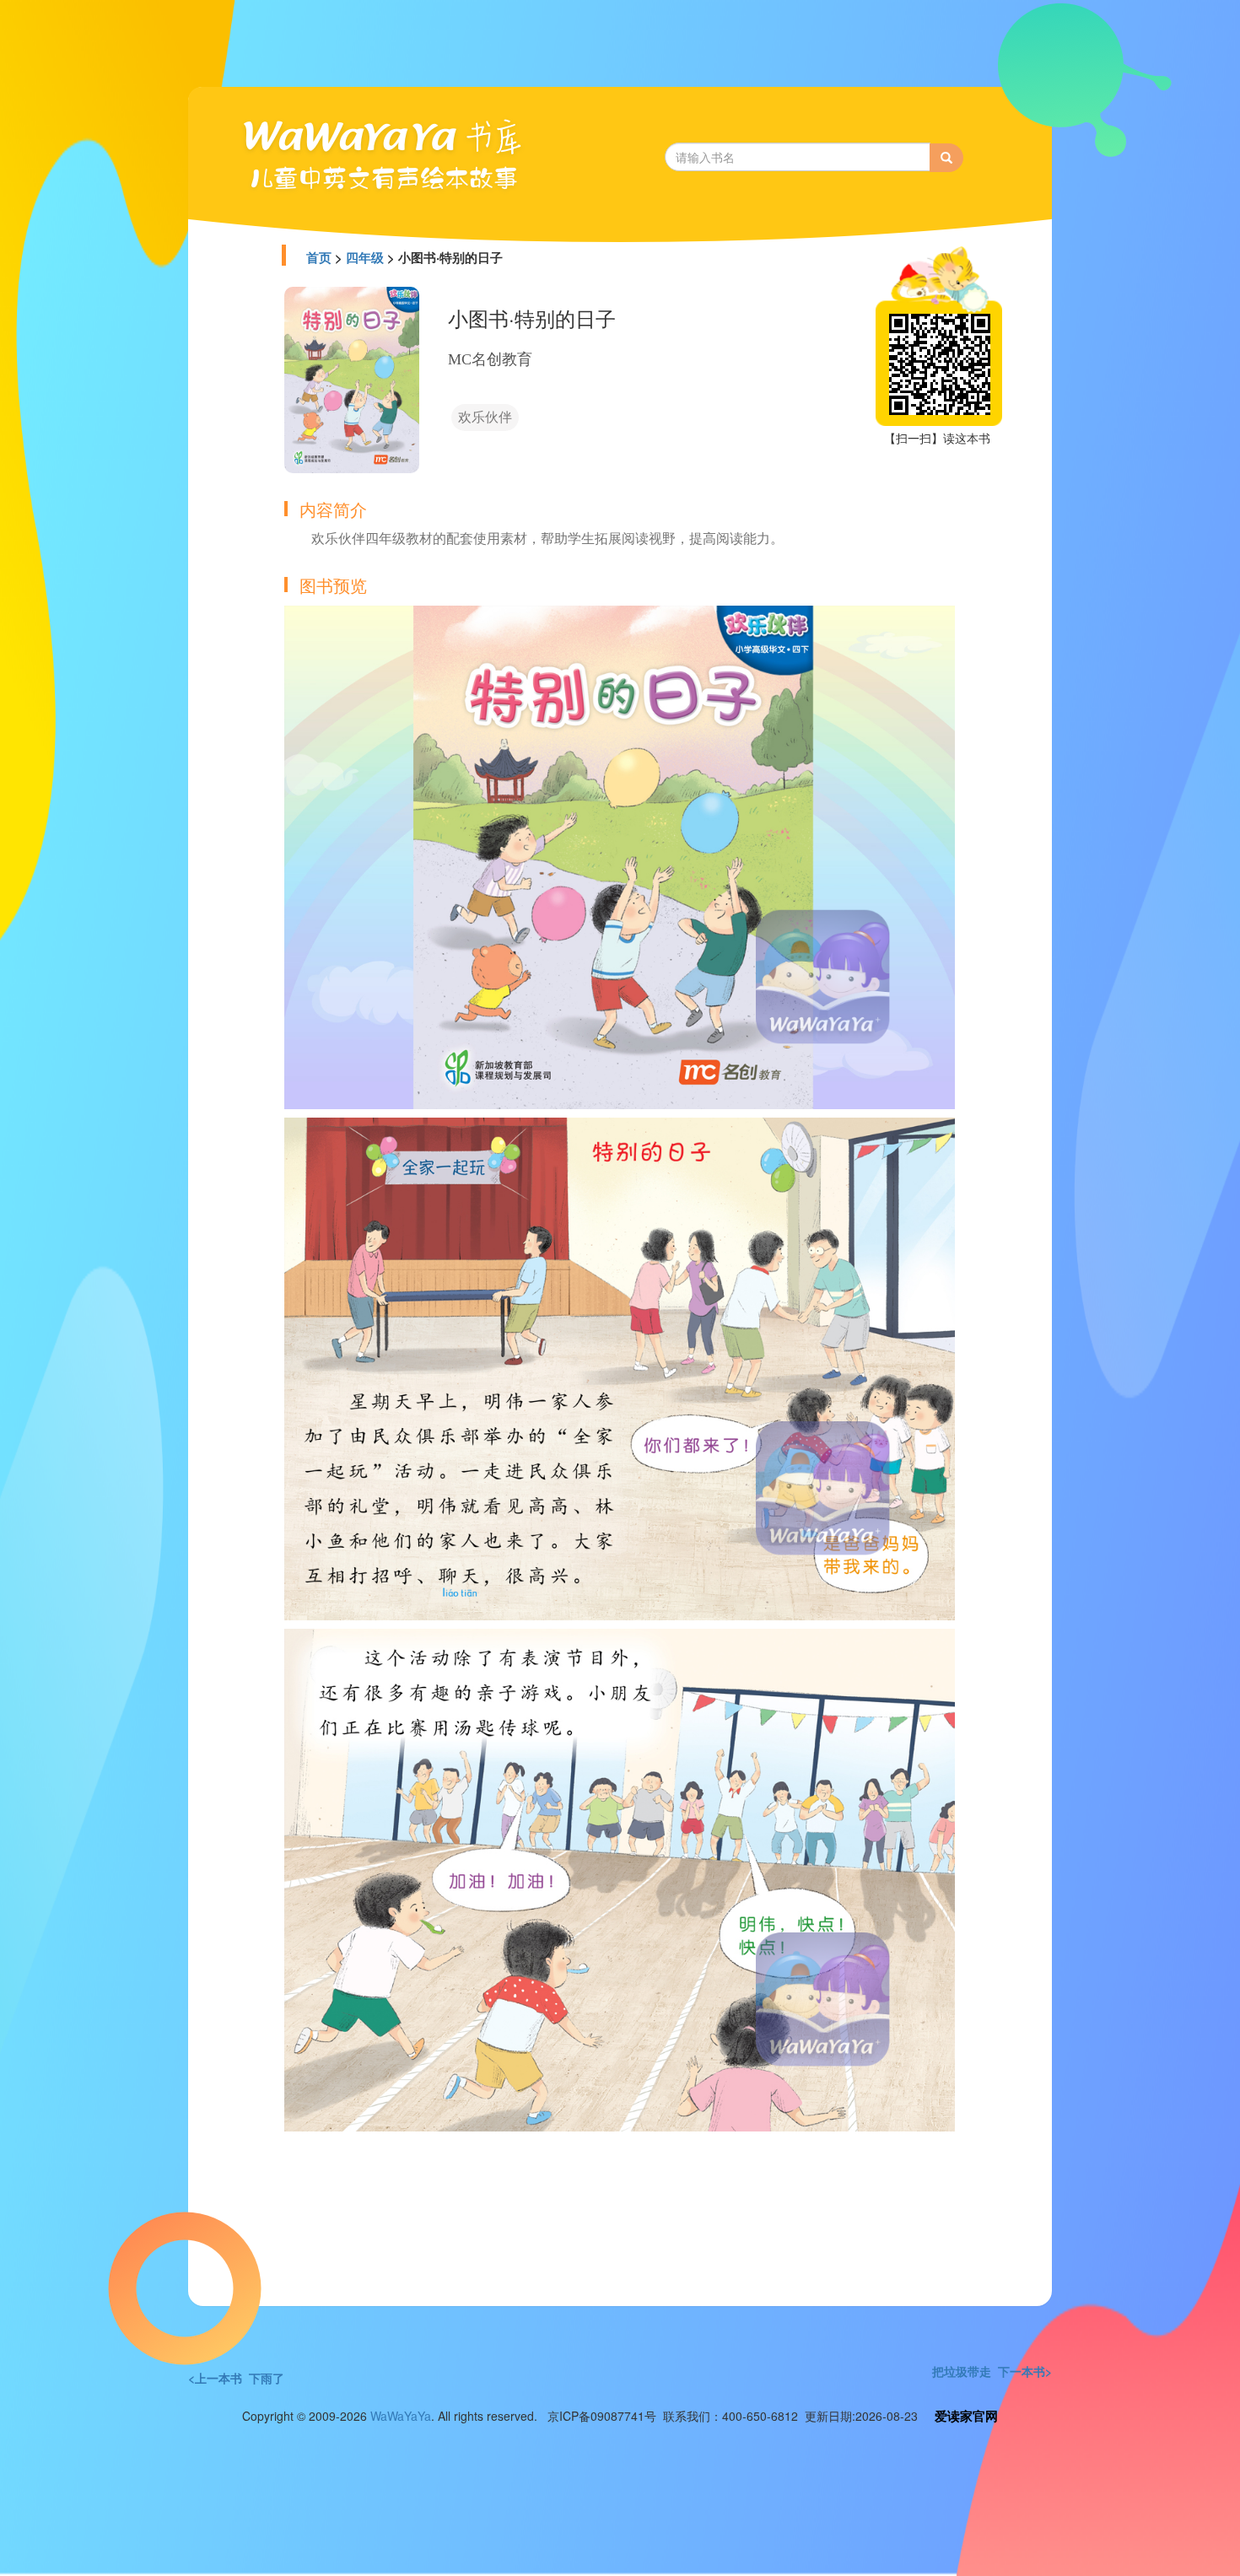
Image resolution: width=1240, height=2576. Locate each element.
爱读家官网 (966, 2416)
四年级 (365, 257)
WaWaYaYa (401, 2416)
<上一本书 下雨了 (236, 2378)
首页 (319, 257)
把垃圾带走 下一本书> (992, 2371)
